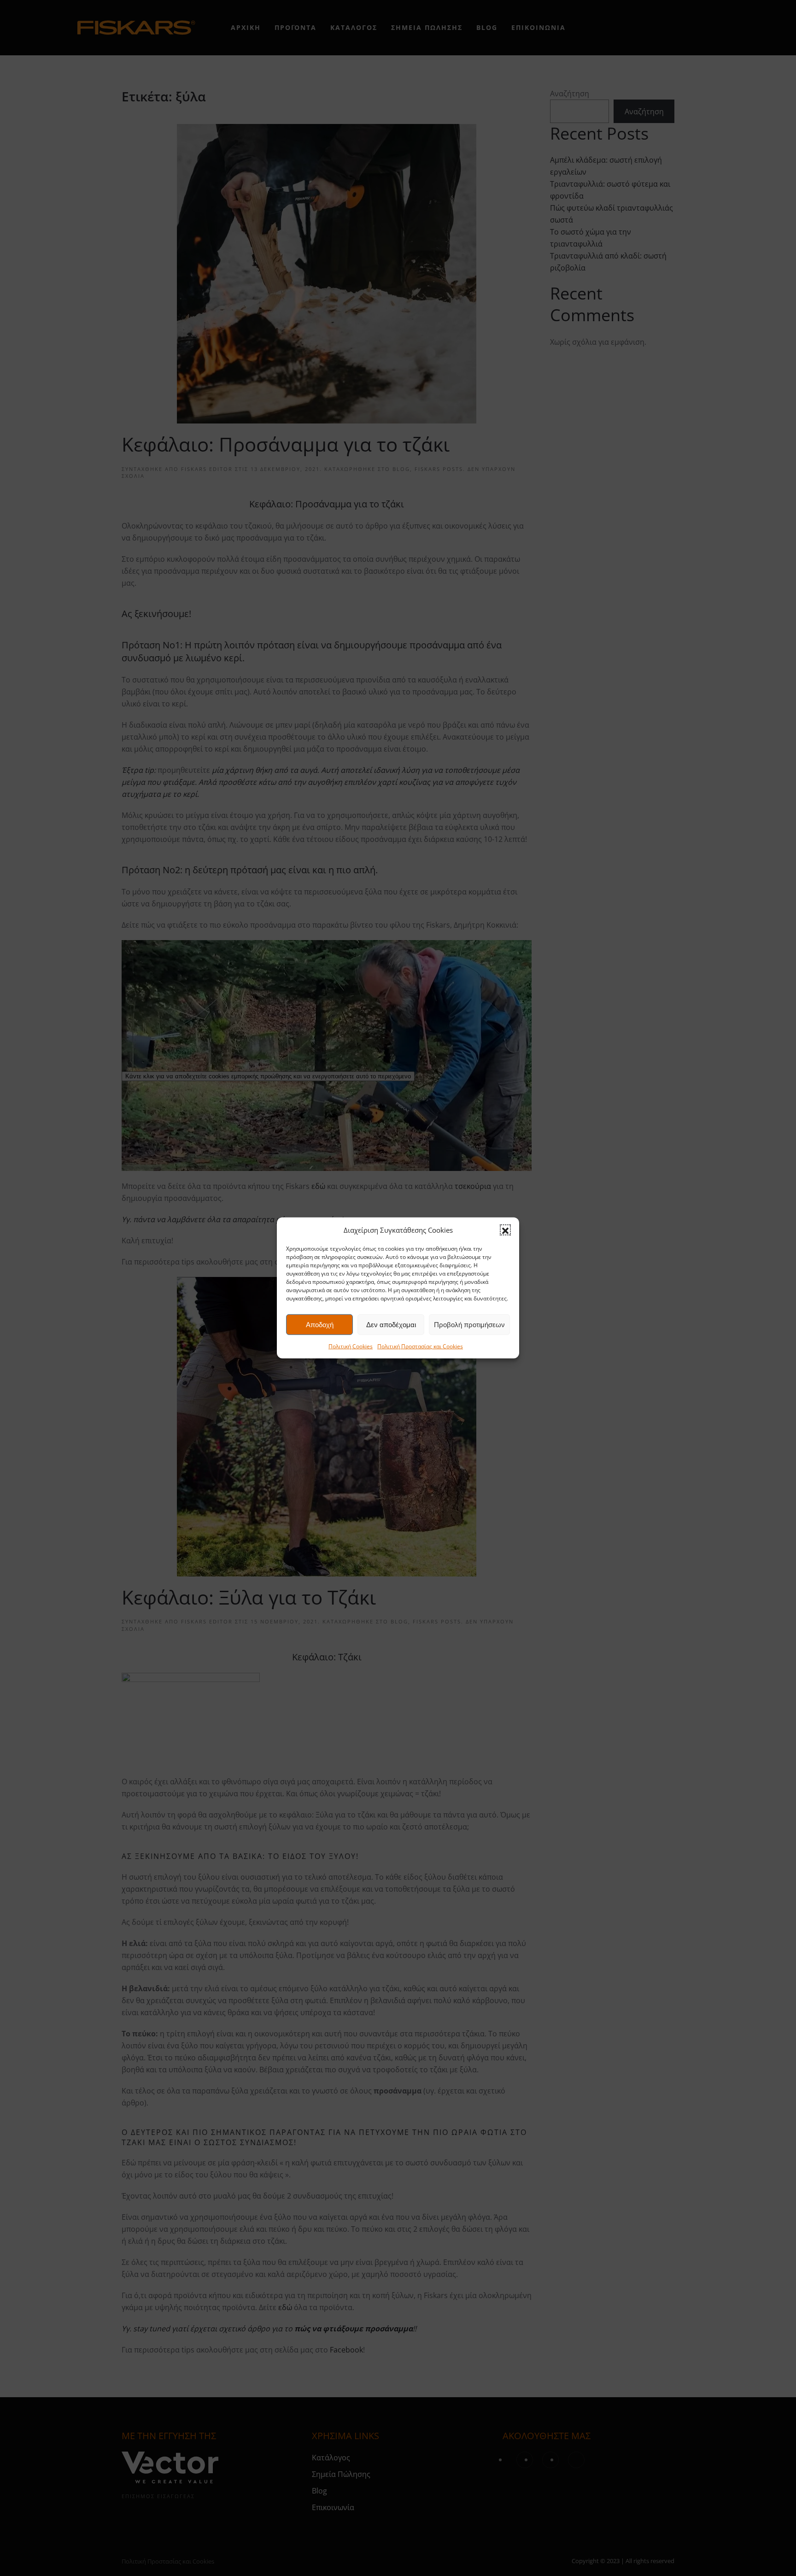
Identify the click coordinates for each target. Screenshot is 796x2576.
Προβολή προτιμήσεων (469, 1325)
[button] (505, 1230)
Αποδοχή (320, 1325)
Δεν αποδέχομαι (391, 1325)
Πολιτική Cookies (351, 1346)
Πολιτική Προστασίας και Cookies (420, 1346)
